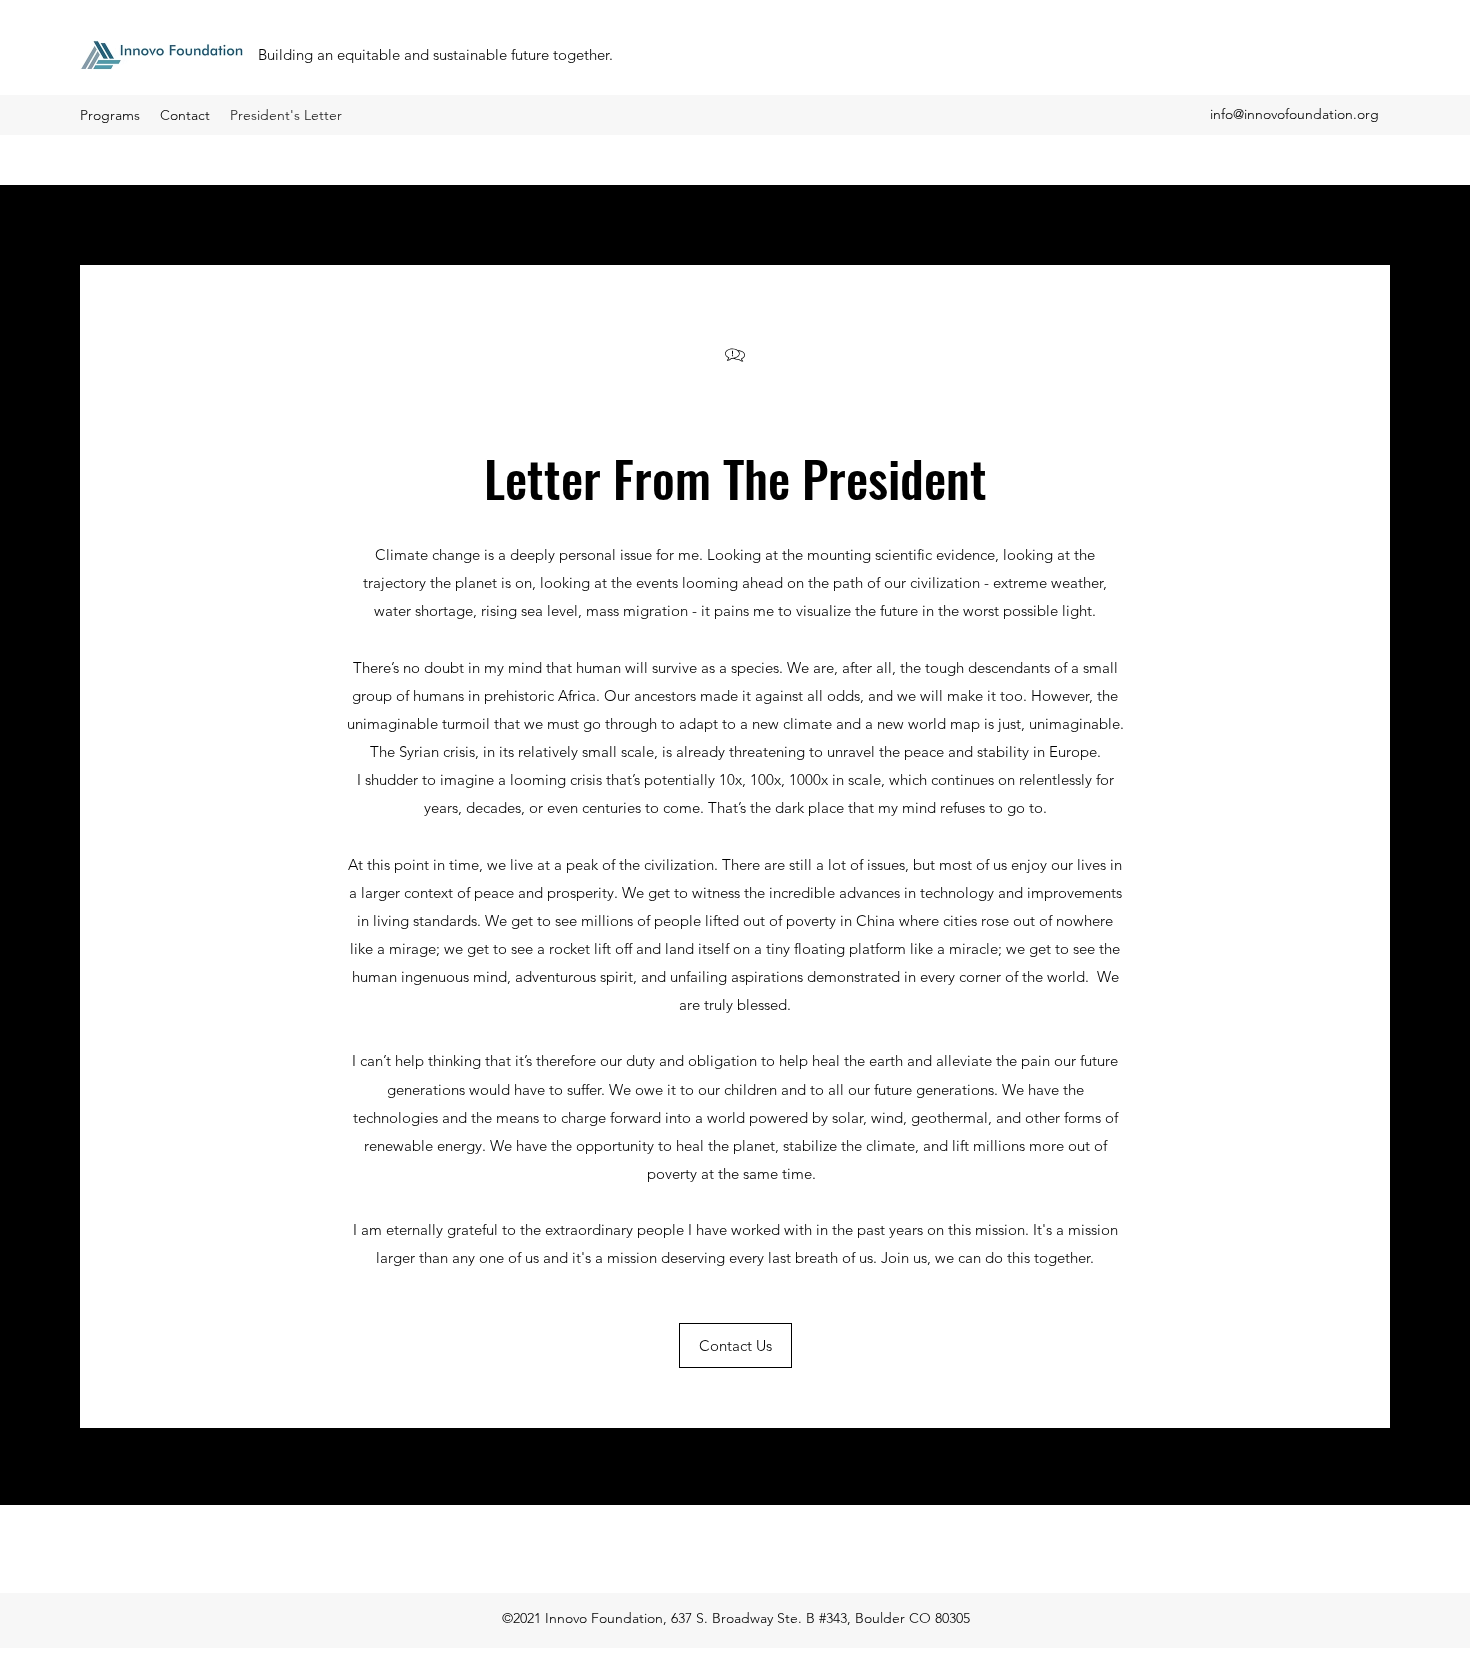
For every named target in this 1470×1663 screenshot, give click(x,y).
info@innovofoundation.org (1294, 114)
